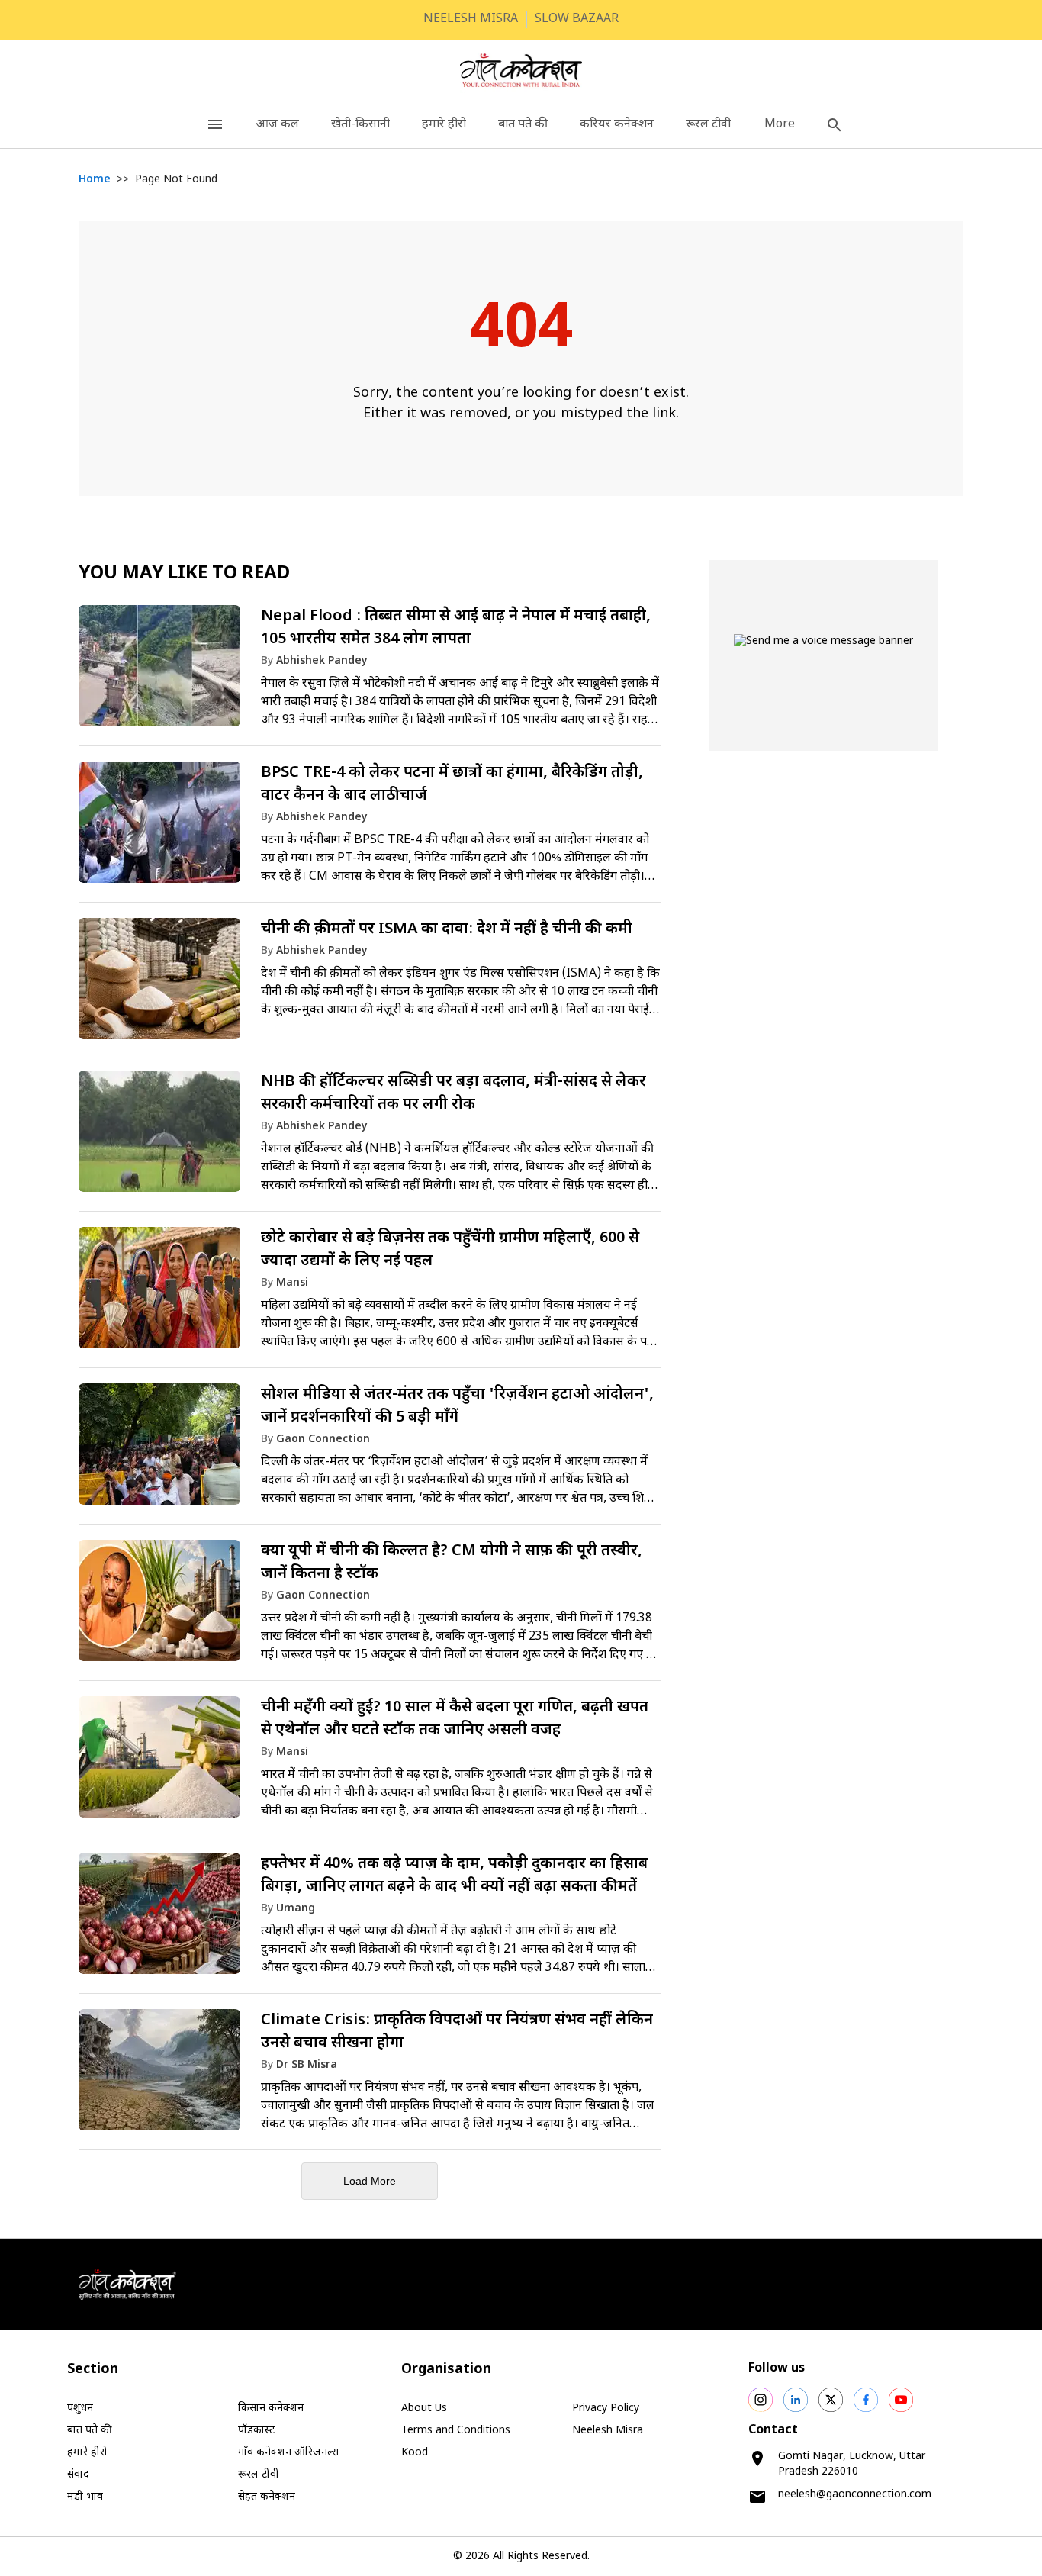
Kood (415, 2453)
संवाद (78, 2475)
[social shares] (761, 2400)
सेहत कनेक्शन (267, 2497)
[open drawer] (215, 125)
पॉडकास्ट (256, 2431)
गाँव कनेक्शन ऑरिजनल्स (288, 2453)
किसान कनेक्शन (271, 2409)
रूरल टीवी (708, 125)
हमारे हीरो (444, 125)
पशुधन (80, 2409)
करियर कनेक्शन (617, 125)
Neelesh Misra (608, 2431)
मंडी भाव (85, 2497)
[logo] (521, 70)
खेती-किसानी (360, 125)
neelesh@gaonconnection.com (855, 2495)
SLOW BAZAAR (577, 19)
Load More (370, 2181)
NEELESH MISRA (471, 19)
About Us (424, 2409)
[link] (370, 673)
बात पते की (523, 125)
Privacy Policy (606, 2409)
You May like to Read (184, 574)
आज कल (277, 125)
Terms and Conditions (456, 2431)
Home (95, 180)
